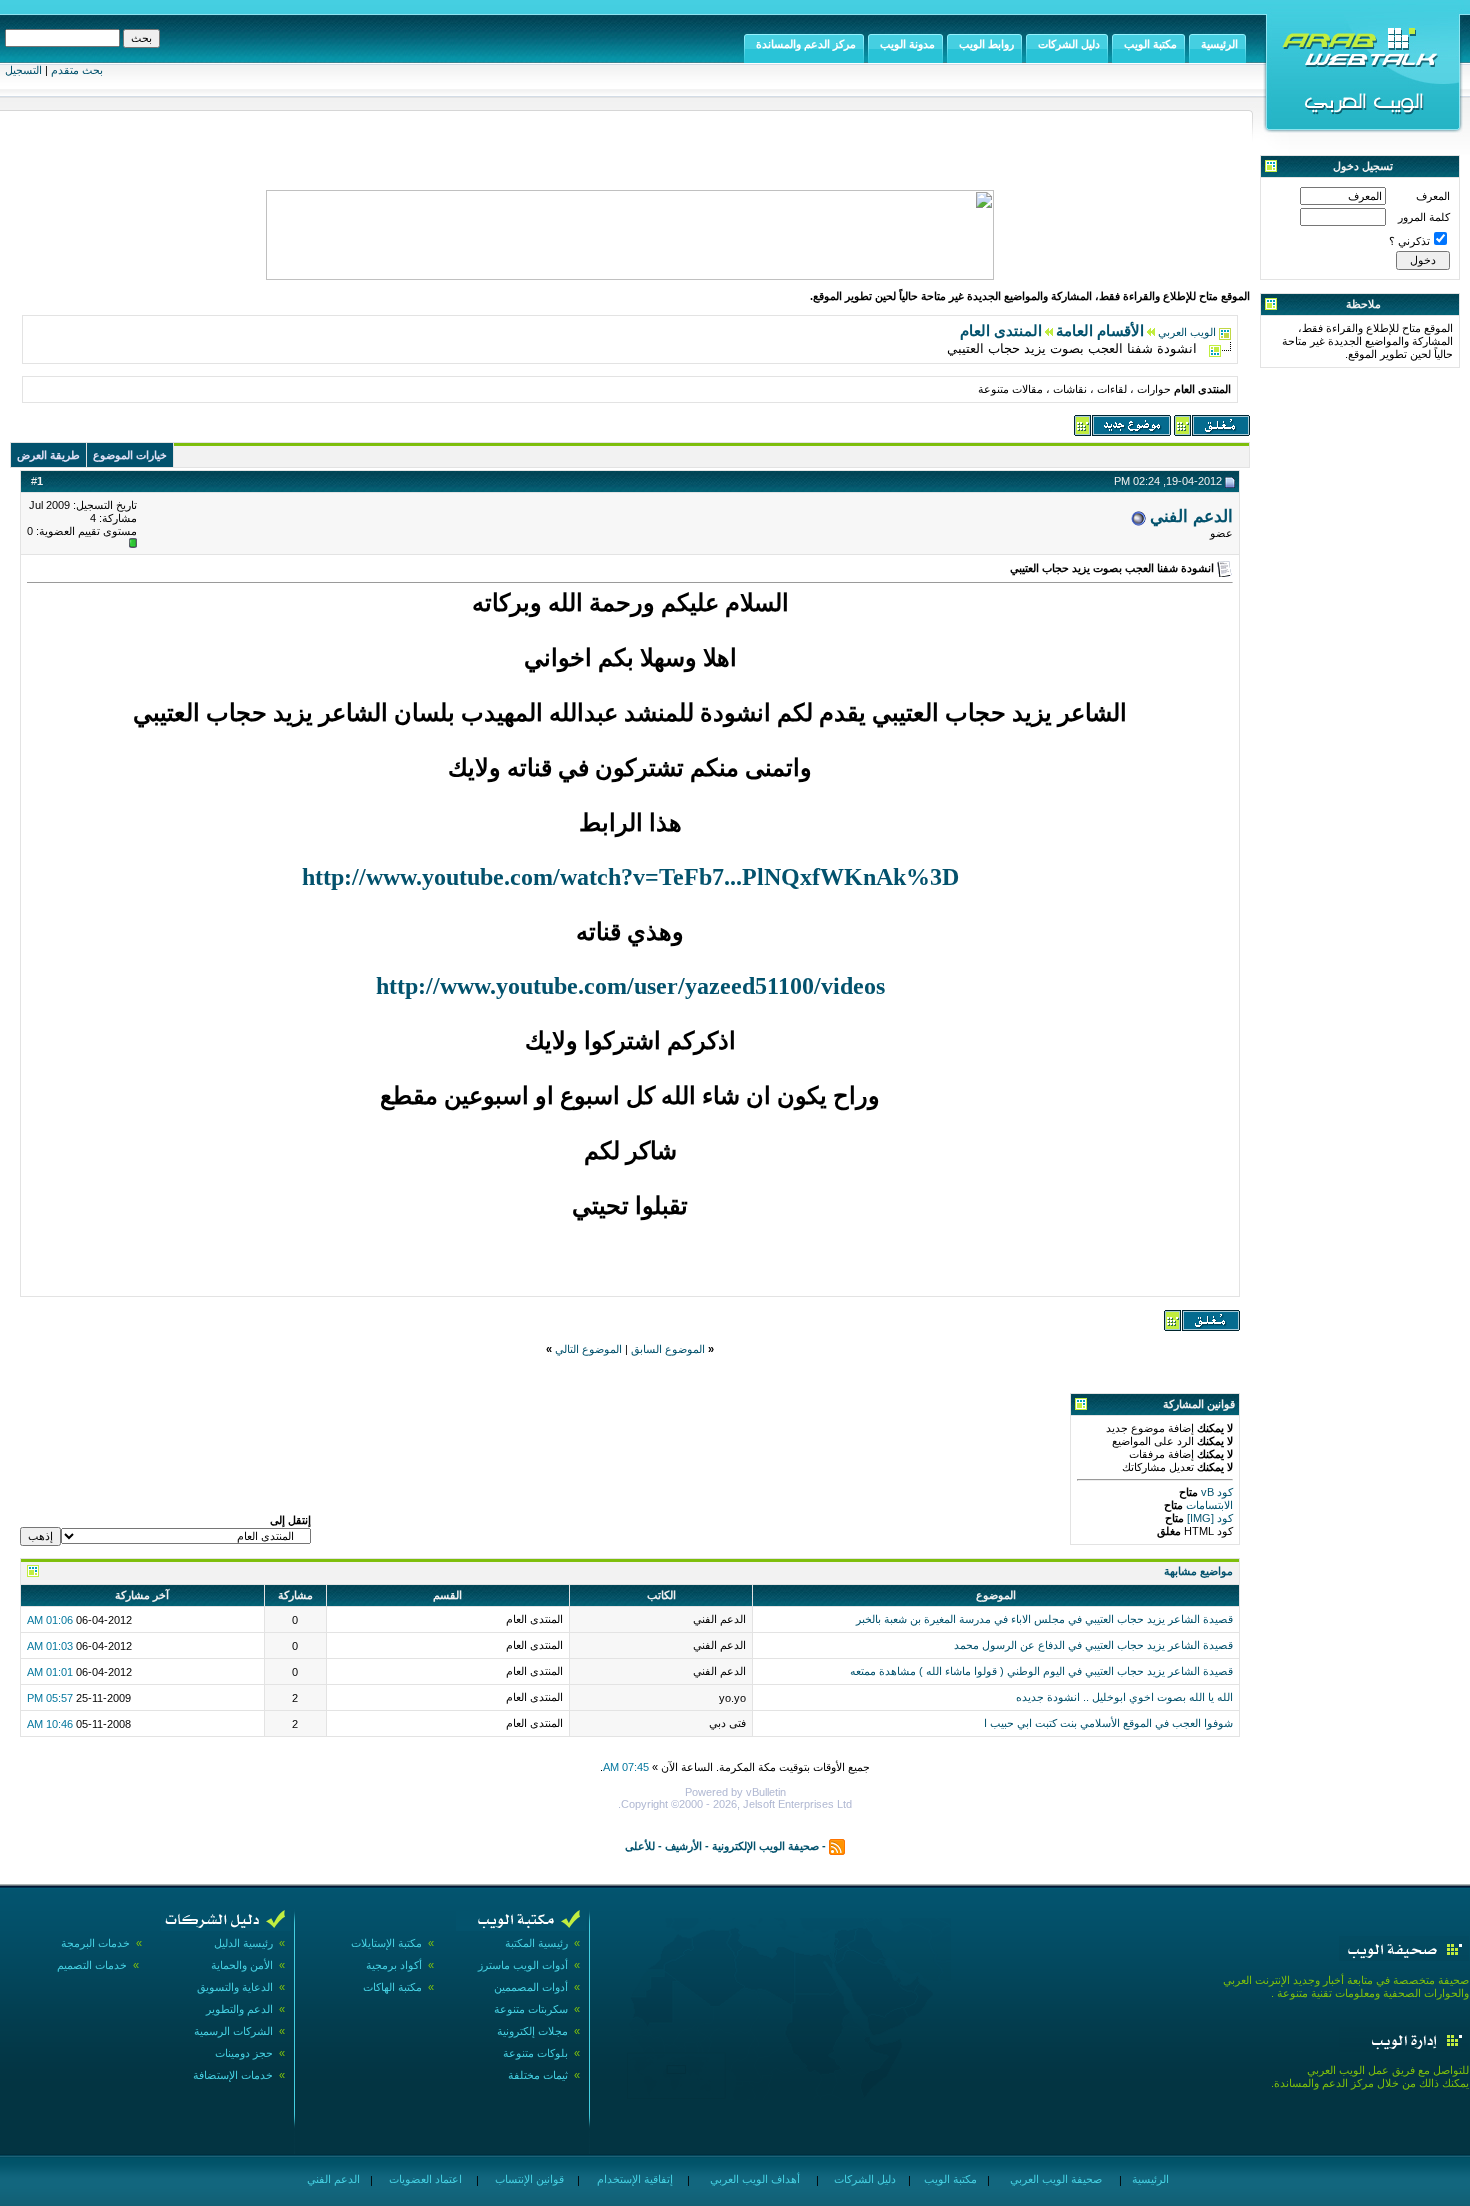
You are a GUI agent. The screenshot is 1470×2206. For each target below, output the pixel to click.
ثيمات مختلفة (538, 2075)
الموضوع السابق (668, 1349)
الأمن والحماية (242, 1965)
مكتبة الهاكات (392, 1987)
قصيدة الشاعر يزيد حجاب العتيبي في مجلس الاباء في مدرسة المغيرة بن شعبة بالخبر (1044, 1619)
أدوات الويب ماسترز (523, 1965)
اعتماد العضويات (424, 2179)
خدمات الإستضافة (233, 2075)
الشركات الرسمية (233, 2031)
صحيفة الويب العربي (1054, 2179)
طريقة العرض (48, 455)
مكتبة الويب (949, 2179)
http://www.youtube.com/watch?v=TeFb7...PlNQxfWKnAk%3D (630, 877)
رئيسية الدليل (243, 1943)
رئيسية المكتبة (536, 1943)
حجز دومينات (244, 2053)
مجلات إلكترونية (532, 2031)
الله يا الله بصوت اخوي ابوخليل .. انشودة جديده (1124, 1697)
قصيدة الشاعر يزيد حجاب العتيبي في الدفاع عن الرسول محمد (1093, 1645)
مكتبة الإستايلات (386, 1943)
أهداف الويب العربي (753, 2179)
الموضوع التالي (588, 1349)
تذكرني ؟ (1409, 241)
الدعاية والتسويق (235, 1987)
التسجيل (23, 70)
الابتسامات (1208, 1505)
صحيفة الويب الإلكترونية (765, 1846)
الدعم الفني (1191, 516)
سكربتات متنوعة (531, 2009)
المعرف (1433, 196)
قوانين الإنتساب (528, 2179)
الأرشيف (683, 1846)
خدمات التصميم (92, 1965)
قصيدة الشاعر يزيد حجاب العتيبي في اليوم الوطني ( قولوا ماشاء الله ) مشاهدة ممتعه (1041, 1671)
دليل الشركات (863, 2179)
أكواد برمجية (394, 1965)
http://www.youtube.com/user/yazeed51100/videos (630, 986)
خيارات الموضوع (130, 455)
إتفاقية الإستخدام (633, 2179)
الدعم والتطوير (239, 2009)
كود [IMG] (1210, 1518)
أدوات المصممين (531, 1987)
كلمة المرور (1424, 217)
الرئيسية (1149, 2179)
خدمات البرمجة (95, 1943)
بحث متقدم (77, 70)
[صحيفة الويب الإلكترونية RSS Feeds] (837, 1846)
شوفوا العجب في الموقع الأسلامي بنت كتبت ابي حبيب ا (1108, 1723)
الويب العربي (1187, 332)
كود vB (1215, 1492)
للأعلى (640, 1846)
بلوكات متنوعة (535, 2053)
